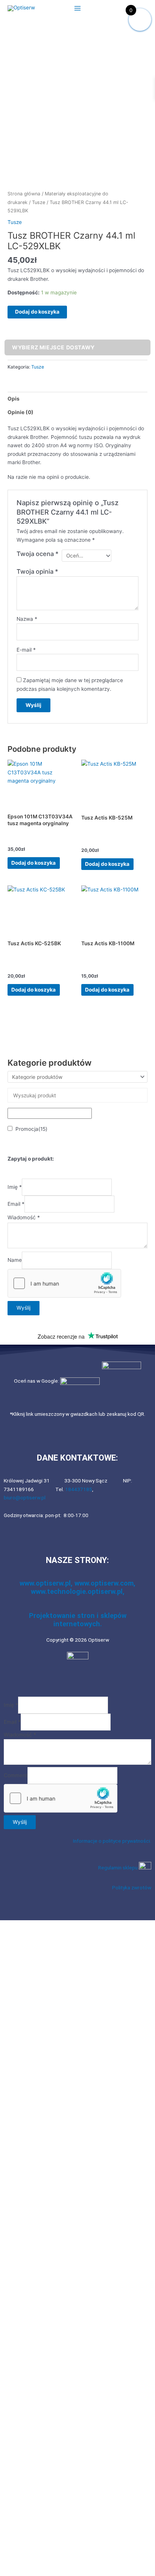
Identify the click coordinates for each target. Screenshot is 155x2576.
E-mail (26, 650)
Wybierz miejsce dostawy (53, 347)
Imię (15, 1187)
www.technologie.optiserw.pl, (78, 1591)
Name (15, 1260)
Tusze (39, 202)
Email (16, 1204)
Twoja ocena (38, 554)
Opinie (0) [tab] (21, 412)
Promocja (31, 1129)
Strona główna (24, 194)
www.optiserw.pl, (47, 1583)
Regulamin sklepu (119, 1868)
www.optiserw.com (104, 1583)
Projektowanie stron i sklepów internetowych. (78, 1620)
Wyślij (24, 1308)
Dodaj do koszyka (37, 312)
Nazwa (27, 619)
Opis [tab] (14, 399)
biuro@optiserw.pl (25, 1497)
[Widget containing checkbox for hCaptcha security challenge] (64, 1283)
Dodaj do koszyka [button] (33, 863)
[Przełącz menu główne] (77, 8)
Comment (16, 1775)
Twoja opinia (37, 571)
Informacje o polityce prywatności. (112, 1841)
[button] (77, 1912)
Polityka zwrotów (132, 1887)
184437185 (79, 1489)
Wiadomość (24, 1217)
